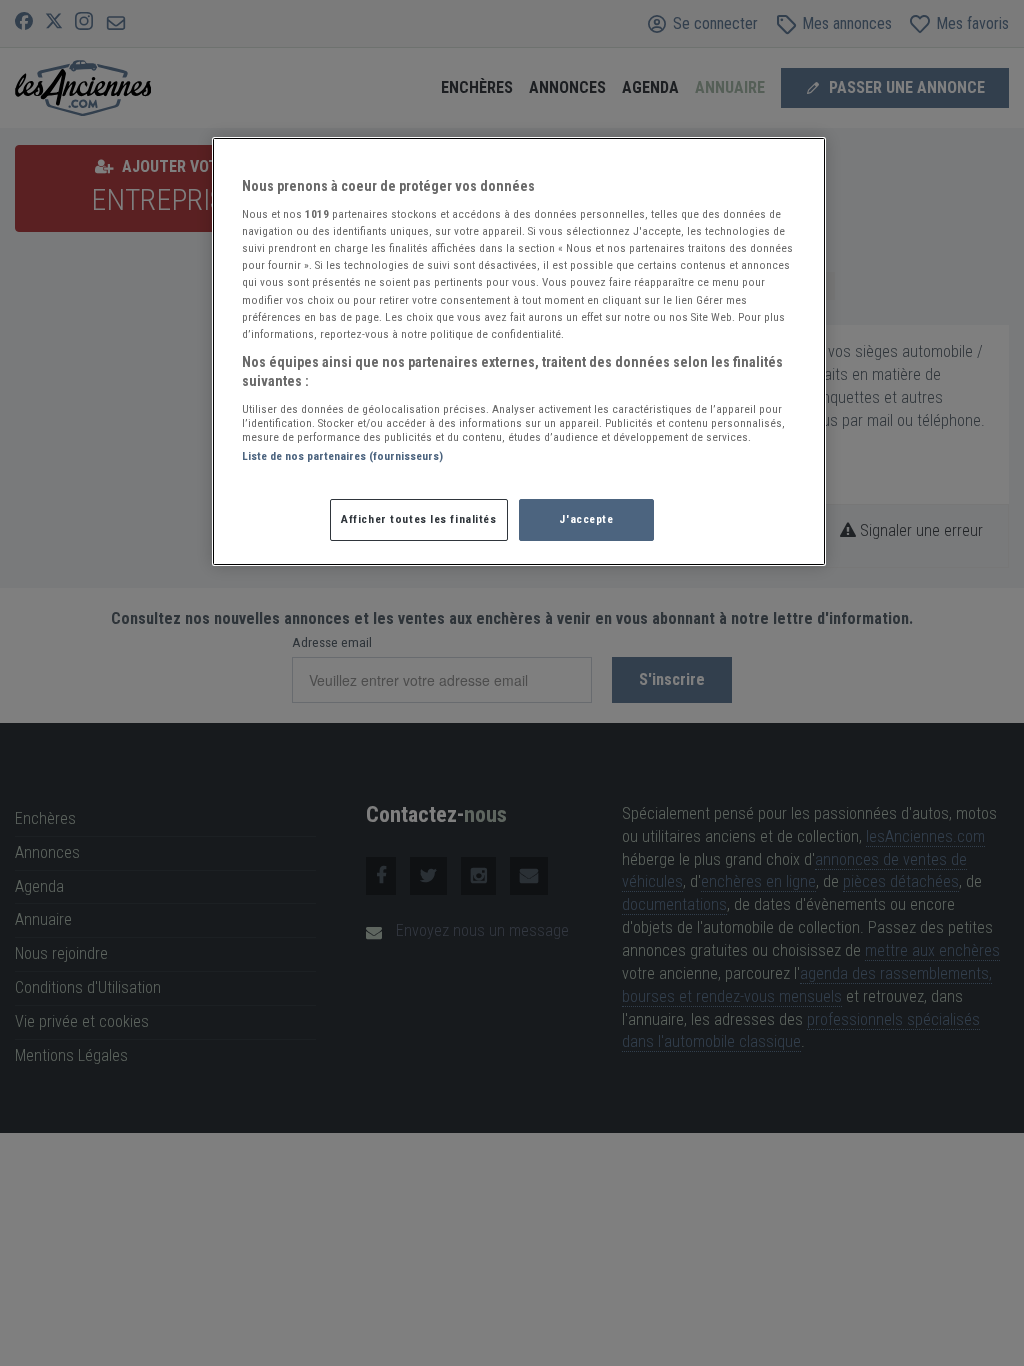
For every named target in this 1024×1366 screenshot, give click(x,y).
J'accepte (586, 519)
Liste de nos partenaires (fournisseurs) (342, 456)
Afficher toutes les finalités (419, 519)
